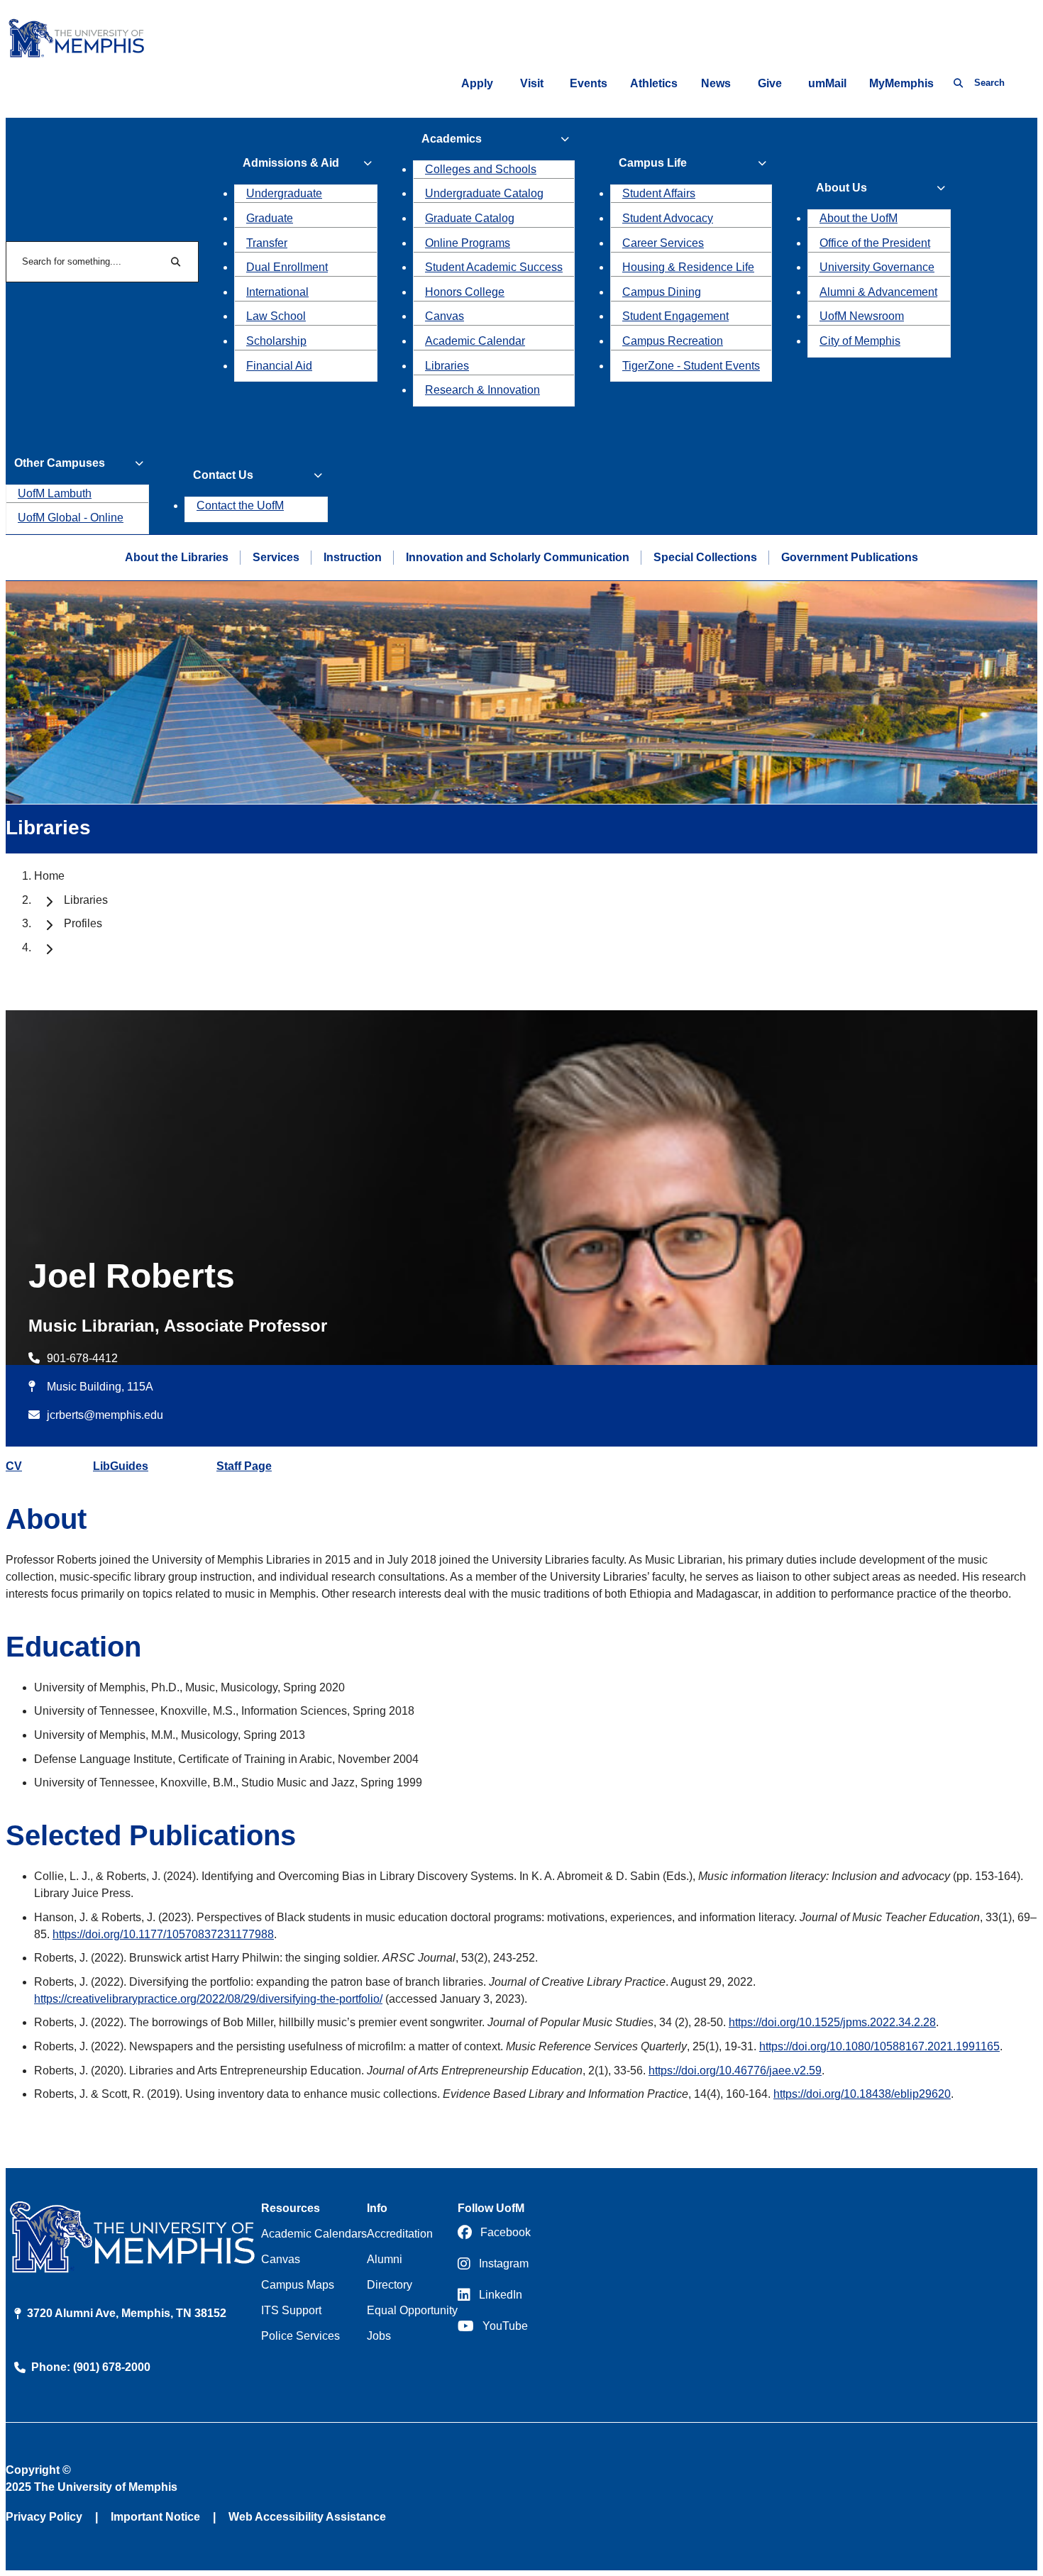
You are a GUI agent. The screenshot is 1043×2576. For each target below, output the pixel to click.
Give (770, 83)
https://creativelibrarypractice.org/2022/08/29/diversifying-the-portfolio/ (208, 1999)
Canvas (445, 316)
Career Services (663, 243)
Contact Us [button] (223, 475)
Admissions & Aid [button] (291, 163)
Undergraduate (284, 193)
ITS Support (291, 2310)
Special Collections (705, 557)
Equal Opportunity (412, 2310)
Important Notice (155, 2517)
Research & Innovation (482, 390)
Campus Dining (662, 292)
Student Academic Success (494, 267)
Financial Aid (279, 366)
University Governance (877, 267)
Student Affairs (659, 193)
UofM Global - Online (71, 518)
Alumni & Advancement (878, 292)
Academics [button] (452, 139)
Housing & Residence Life (688, 267)
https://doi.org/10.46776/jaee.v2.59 (735, 2071)
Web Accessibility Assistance (307, 2517)
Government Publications (850, 557)
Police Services (300, 2336)
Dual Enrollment (287, 267)
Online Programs (468, 243)
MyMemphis (901, 83)
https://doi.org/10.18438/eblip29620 (862, 2094)
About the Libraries (177, 557)
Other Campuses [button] (60, 463)
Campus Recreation (673, 341)
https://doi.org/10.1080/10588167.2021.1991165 (879, 2046)
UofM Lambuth (55, 493)
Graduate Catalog (470, 218)
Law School (276, 316)
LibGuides (121, 1466)
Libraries (447, 366)
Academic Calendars (314, 2234)
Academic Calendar (475, 341)
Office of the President (875, 243)
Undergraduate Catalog (484, 193)
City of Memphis (860, 341)
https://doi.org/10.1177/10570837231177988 (163, 1934)
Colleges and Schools (481, 169)
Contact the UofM (240, 505)
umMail (827, 83)
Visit (532, 83)
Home (49, 876)
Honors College (465, 292)
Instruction (353, 557)
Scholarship (276, 341)
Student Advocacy (668, 218)
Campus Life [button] (653, 163)
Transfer (267, 243)
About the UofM (859, 218)
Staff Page (244, 1466)
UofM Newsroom (862, 316)
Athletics (654, 83)
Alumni (385, 2259)
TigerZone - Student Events (691, 366)
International (277, 292)
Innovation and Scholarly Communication (518, 557)
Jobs (379, 2336)
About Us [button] (841, 188)
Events (589, 83)
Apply (477, 83)
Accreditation (400, 2234)
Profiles (83, 923)
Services (276, 557)
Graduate (270, 218)
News (716, 83)
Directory (390, 2285)
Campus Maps (298, 2285)
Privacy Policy (44, 2517)
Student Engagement (675, 316)
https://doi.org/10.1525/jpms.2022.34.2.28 (832, 2022)
